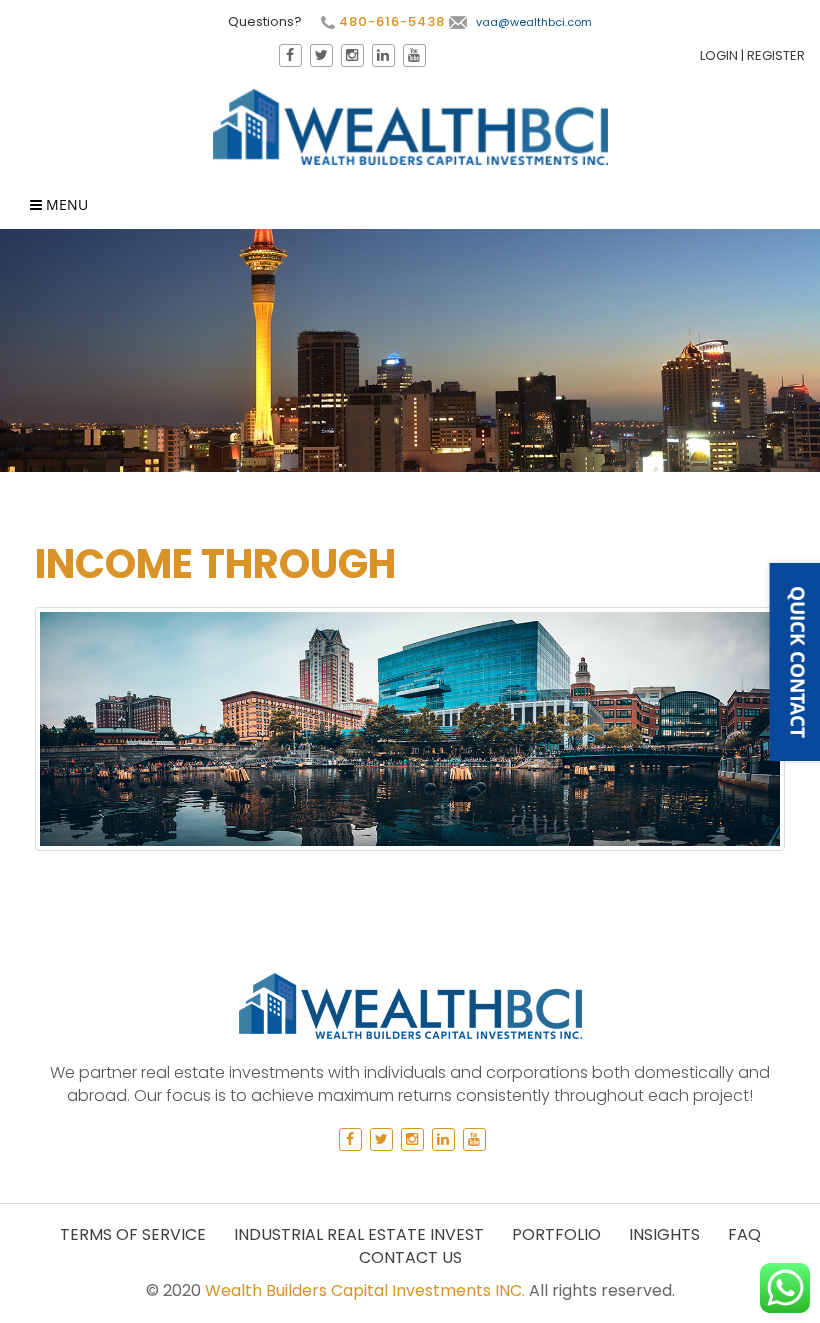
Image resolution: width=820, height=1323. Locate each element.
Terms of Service (133, 1234)
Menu (65, 204)
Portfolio (556, 1234)
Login (719, 55)
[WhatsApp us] (785, 1288)
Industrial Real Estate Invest (359, 1234)
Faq (744, 1234)
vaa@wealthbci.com (534, 22)
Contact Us (410, 1257)
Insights (664, 1234)
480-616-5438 (390, 22)
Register (776, 55)
